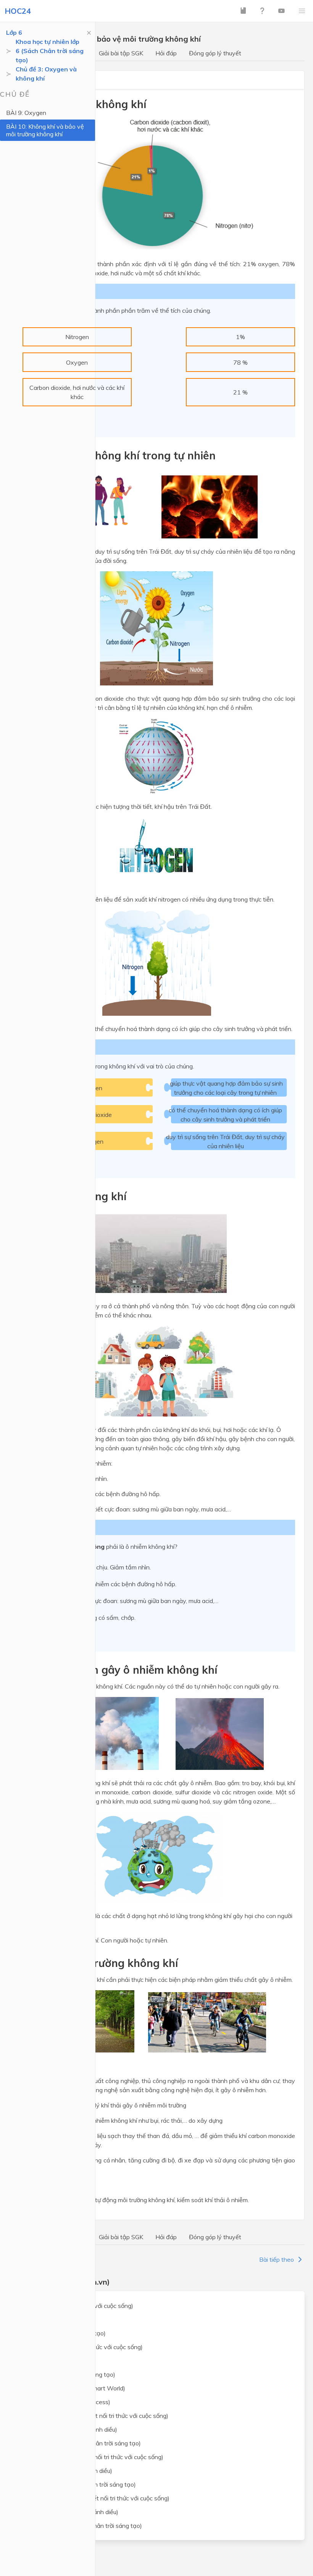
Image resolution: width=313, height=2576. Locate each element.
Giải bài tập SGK (121, 53)
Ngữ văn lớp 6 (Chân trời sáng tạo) (68, 2374)
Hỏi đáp (166, 53)
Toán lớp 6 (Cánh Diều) (52, 2319)
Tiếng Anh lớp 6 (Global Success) (65, 2402)
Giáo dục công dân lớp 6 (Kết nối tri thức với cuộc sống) (95, 2498)
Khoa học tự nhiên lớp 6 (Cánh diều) (69, 2429)
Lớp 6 (14, 32)
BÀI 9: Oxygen (26, 113)
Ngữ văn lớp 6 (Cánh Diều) (57, 2361)
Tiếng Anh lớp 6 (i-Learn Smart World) (73, 2388)
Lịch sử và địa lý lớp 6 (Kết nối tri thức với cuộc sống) (92, 2457)
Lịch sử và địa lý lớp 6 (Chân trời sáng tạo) (78, 2484)
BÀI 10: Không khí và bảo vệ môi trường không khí (45, 130)
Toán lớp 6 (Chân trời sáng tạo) (63, 2333)
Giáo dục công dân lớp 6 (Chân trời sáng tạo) (81, 2526)
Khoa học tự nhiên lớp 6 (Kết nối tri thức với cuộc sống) (94, 2416)
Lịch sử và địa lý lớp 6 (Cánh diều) (66, 2471)
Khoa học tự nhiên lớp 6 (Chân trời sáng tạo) (81, 2443)
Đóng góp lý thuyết (215, 53)
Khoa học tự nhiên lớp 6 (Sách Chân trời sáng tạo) (50, 51)
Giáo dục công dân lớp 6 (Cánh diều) (69, 2512)
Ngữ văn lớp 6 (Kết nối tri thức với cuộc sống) (82, 2347)
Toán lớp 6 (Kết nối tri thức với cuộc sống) (77, 2306)
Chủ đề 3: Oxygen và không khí (46, 74)
